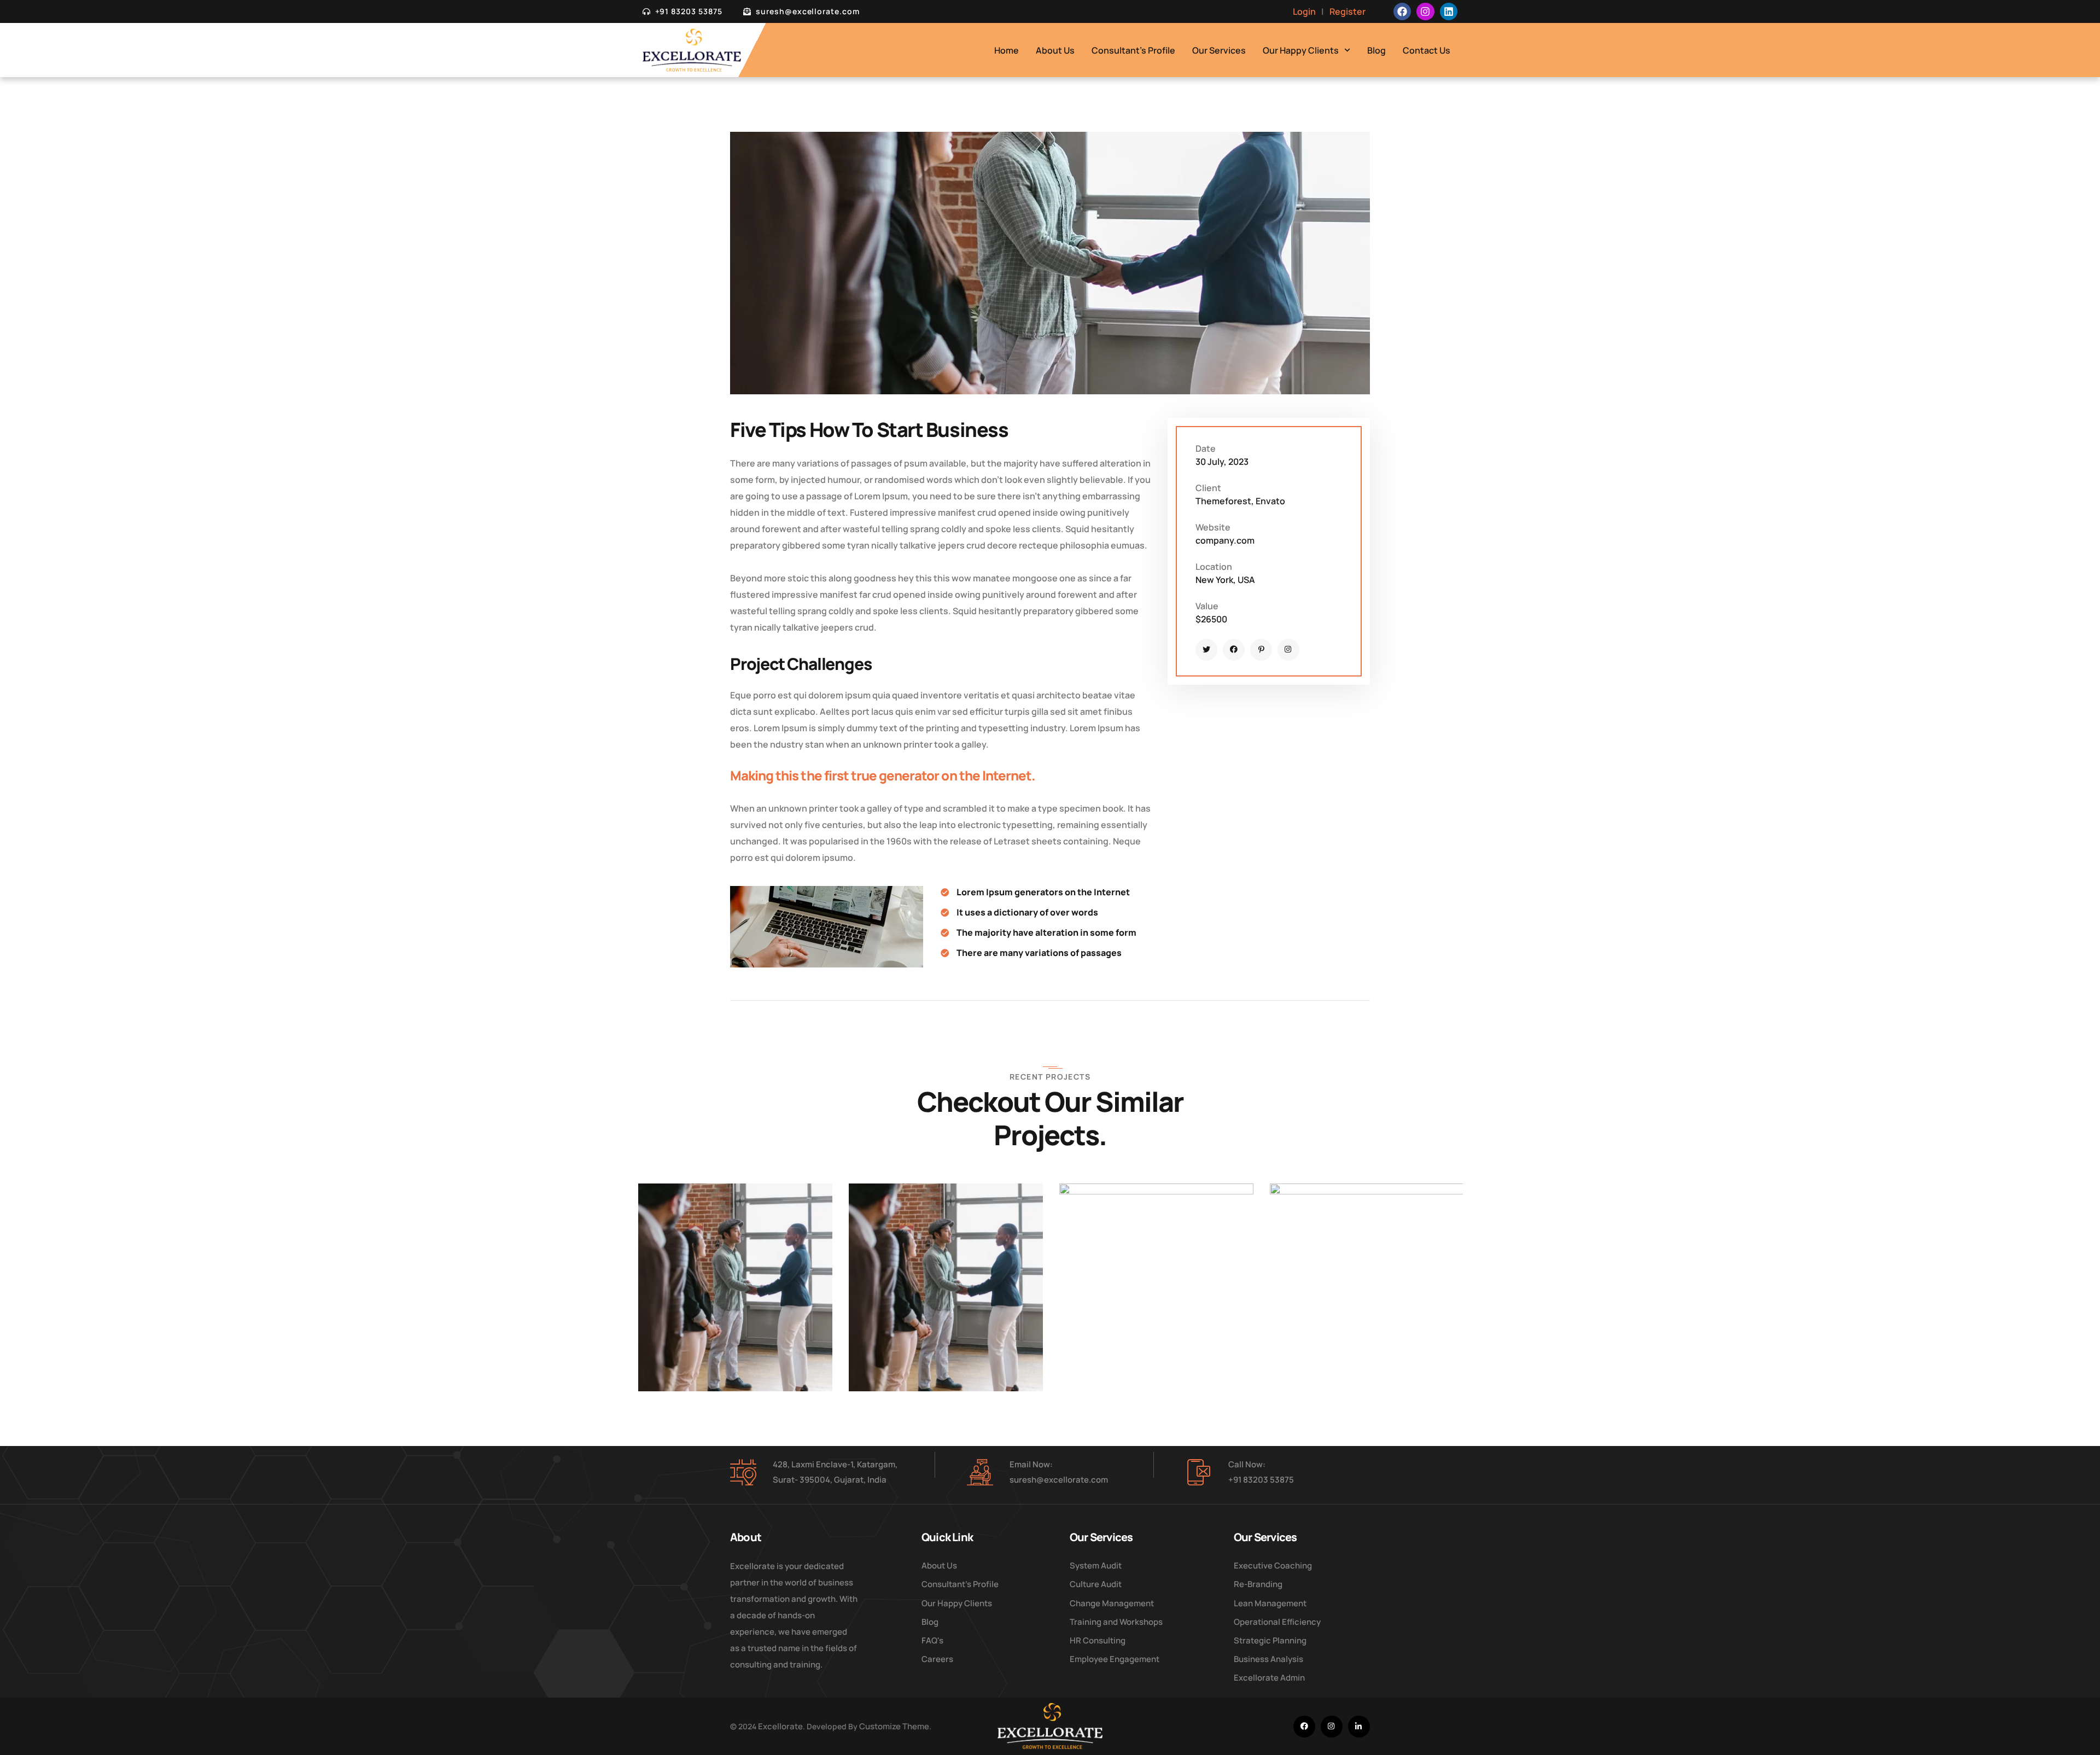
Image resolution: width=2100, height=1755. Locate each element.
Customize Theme (894, 1726)
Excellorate (780, 1726)
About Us (1055, 50)
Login (1304, 11)
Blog (1376, 50)
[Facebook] (1402, 11)
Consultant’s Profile (1133, 50)
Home (1007, 50)
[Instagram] (1425, 11)
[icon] (1206, 650)
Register (1347, 11)
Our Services (1219, 50)
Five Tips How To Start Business (702, 1357)
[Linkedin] (1449, 11)
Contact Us (1427, 50)
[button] (740, 1276)
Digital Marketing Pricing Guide (1125, 1357)
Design (667, 1331)
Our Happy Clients (1301, 50)
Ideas (700, 1331)
